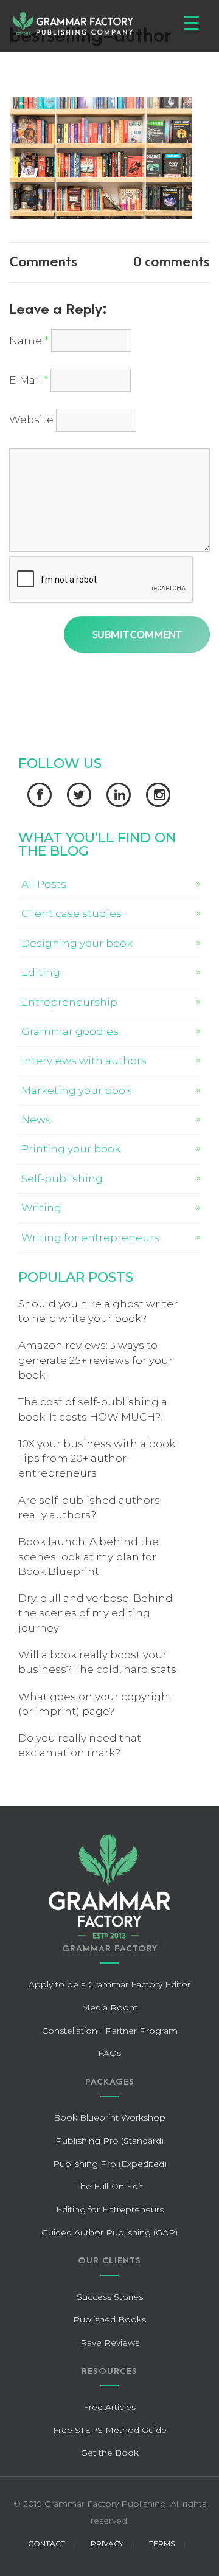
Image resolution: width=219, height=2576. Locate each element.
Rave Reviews (110, 2342)
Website (31, 420)
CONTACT (47, 2543)
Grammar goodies (70, 1031)
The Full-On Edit (109, 2186)
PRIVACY (107, 2543)
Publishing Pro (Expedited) (110, 2164)
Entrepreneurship (69, 1002)
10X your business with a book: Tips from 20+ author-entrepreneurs (98, 1459)
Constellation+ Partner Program (110, 2031)
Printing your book (71, 1149)
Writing (41, 1208)
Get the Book (110, 2453)
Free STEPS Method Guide (110, 2430)
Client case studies (71, 913)
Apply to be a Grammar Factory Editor (109, 1984)
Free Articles (109, 2407)
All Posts (44, 884)
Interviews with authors (84, 1061)
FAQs (109, 2053)
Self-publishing (62, 1179)
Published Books (109, 2319)
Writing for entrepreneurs (90, 1238)
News (36, 1120)
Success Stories (110, 2297)
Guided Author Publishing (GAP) (109, 2232)
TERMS (162, 2543)
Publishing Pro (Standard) (109, 2141)
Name (29, 341)
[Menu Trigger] (191, 23)
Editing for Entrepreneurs (110, 2209)
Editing (41, 972)
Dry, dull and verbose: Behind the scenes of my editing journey (96, 1613)
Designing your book (77, 943)
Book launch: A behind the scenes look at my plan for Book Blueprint (89, 1556)
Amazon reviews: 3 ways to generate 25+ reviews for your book (96, 1360)
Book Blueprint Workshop (109, 2117)
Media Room (110, 2007)
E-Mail (29, 380)
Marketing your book (76, 1090)
